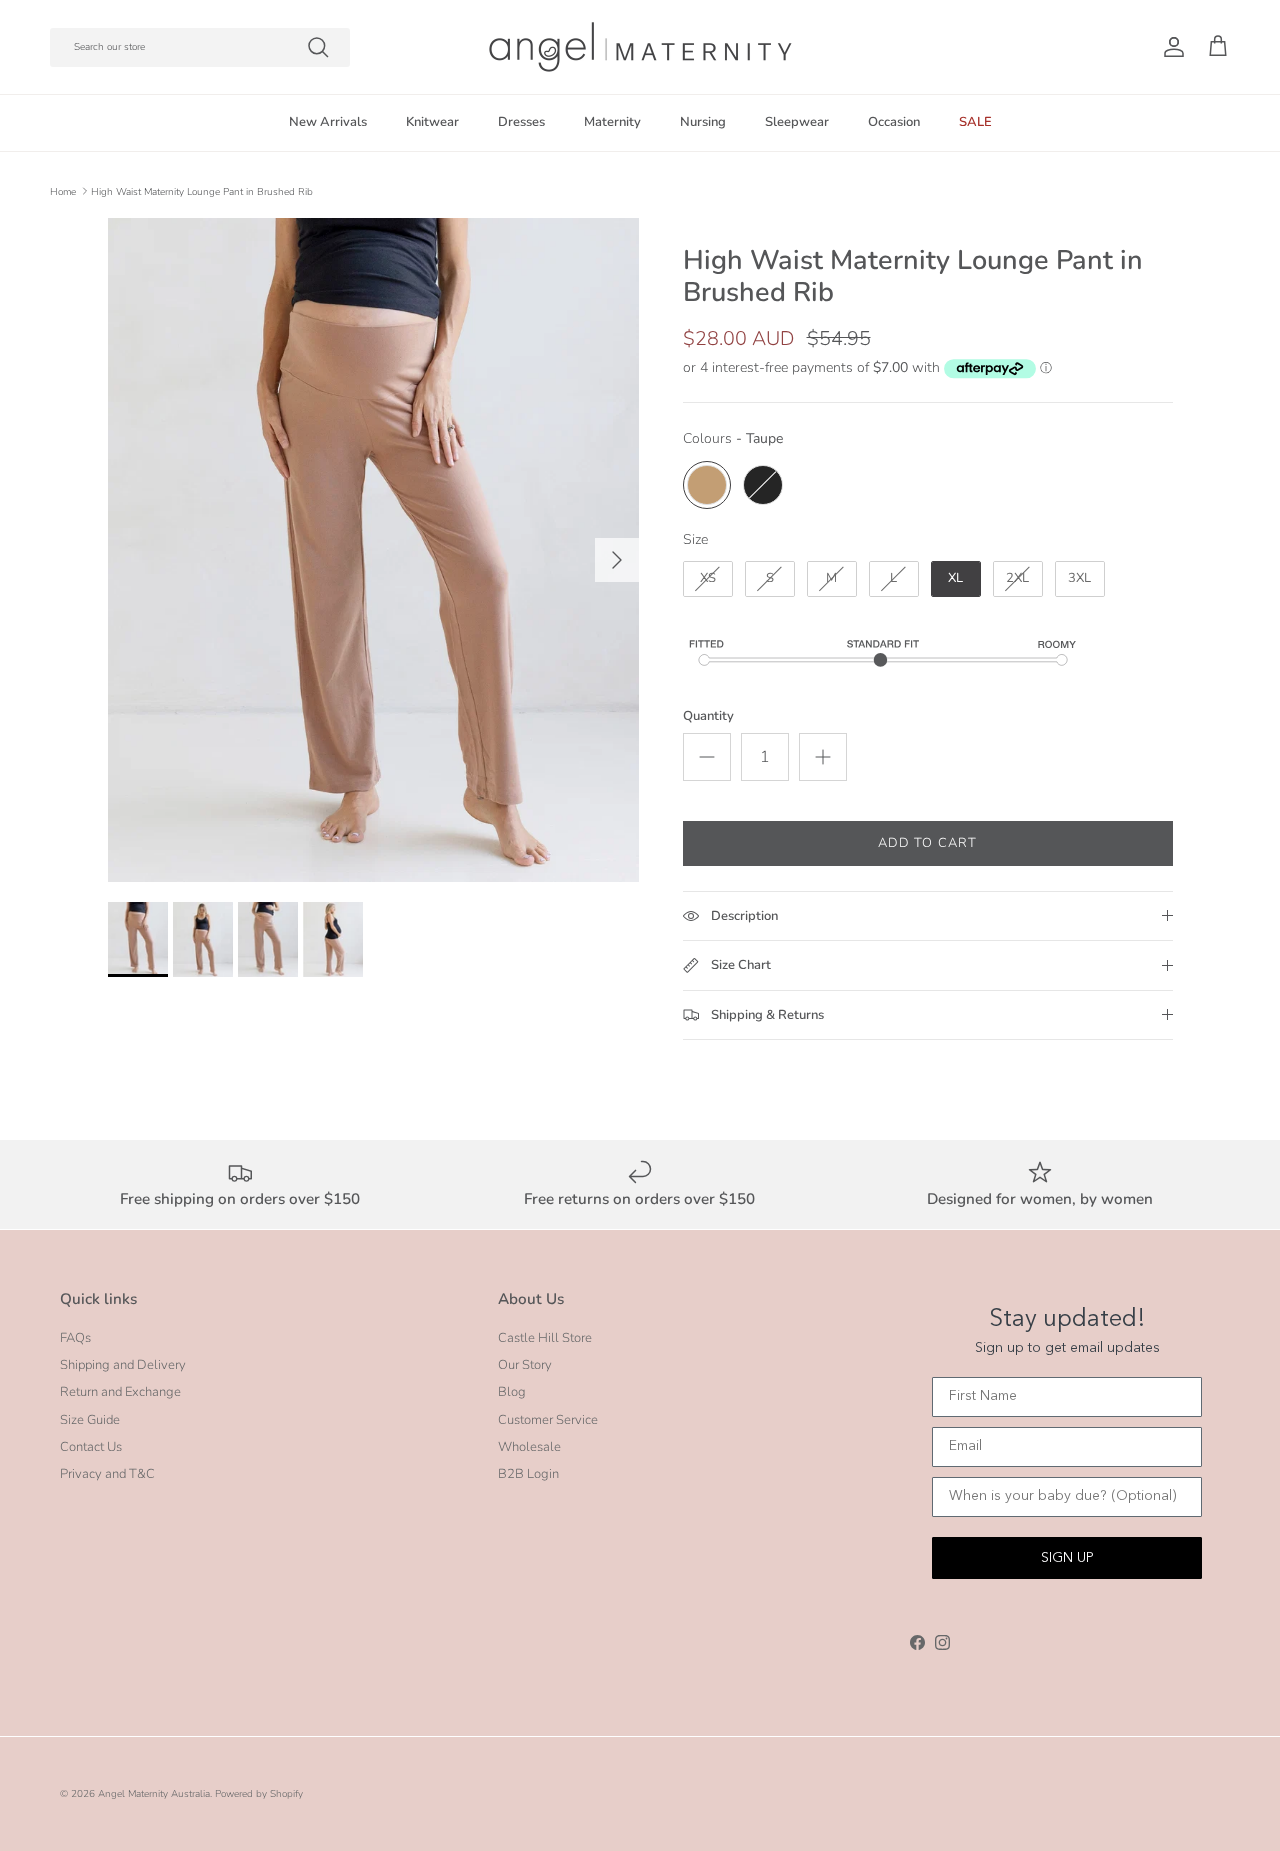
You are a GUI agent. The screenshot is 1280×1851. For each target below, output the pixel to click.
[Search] (318, 47)
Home (63, 191)
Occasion (894, 122)
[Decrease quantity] (707, 757)
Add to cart (927, 843)
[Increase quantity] (823, 757)
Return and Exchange (120, 1392)
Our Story (525, 1365)
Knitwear (432, 122)
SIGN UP (1067, 1558)
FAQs (75, 1338)
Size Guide (90, 1420)
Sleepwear (797, 122)
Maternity (612, 122)
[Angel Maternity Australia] (640, 47)
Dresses (521, 122)
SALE (975, 122)
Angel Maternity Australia (154, 1794)
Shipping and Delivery (123, 1365)
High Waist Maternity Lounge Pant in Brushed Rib (202, 191)
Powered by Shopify (259, 1794)
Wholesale (529, 1447)
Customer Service (548, 1420)
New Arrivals (328, 122)
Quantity (708, 716)
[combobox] (200, 47)
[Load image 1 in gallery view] (373, 550)
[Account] (1170, 47)
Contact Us (91, 1447)
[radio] (707, 485)
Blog (512, 1392)
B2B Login (528, 1474)
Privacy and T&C (107, 1474)
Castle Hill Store (545, 1338)
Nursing (703, 122)
